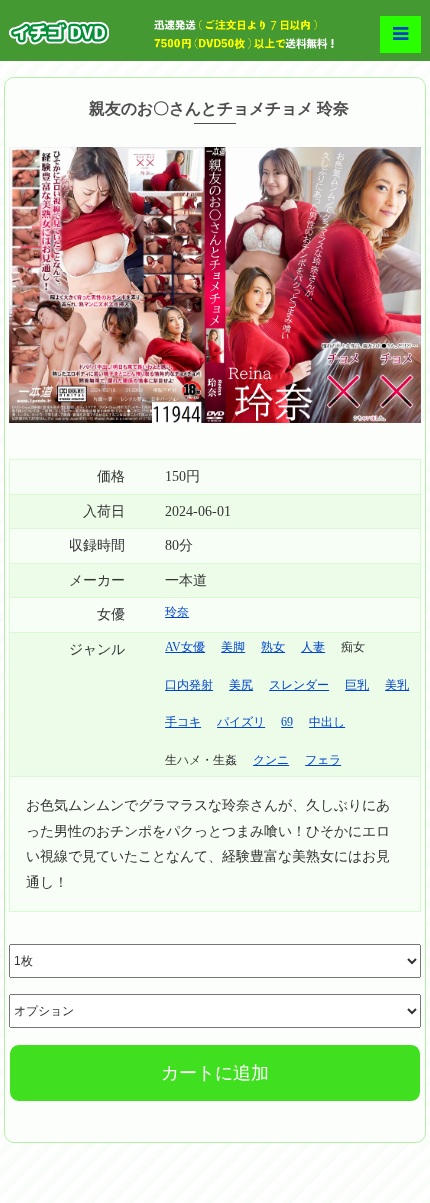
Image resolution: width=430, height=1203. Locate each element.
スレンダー (299, 685)
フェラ (323, 760)
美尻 (241, 685)
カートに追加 (215, 1073)
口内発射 (189, 685)
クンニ (271, 760)
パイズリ (241, 722)
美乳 (397, 685)
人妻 (313, 647)
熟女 (273, 647)
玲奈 (177, 612)
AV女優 (185, 647)
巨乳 (357, 685)
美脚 (233, 647)
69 (287, 722)
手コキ (183, 722)
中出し (327, 722)
